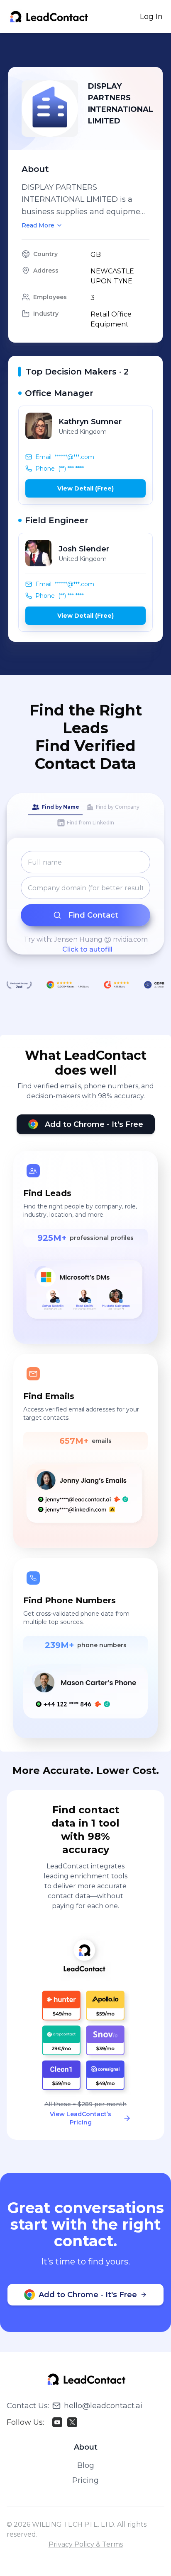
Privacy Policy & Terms (86, 2544)
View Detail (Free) (85, 488)
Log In (151, 17)
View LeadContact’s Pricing (81, 2118)
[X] (72, 2422)
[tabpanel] (85, 903)
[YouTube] (57, 2422)
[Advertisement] (90, 50)
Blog (86, 2465)
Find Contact (93, 915)
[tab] (55, 807)
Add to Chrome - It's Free (94, 1124)
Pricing (85, 2480)
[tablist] (85, 815)
